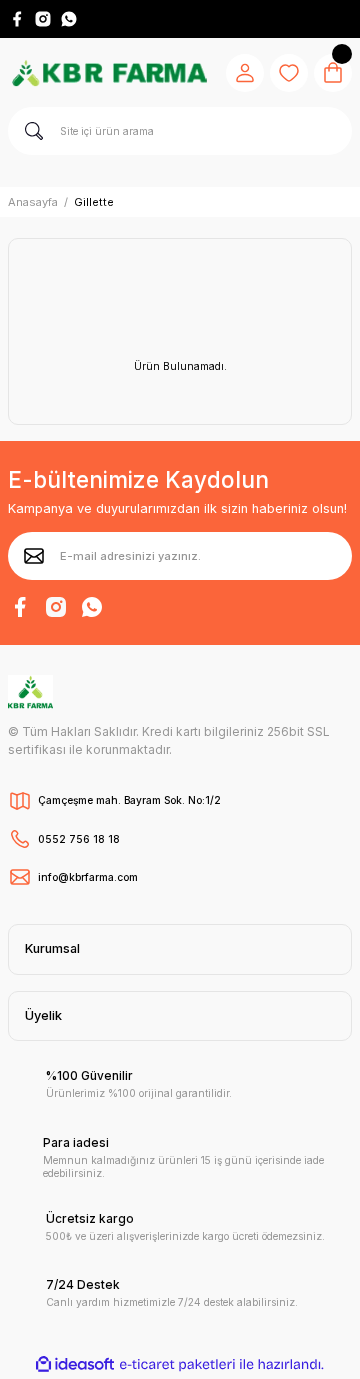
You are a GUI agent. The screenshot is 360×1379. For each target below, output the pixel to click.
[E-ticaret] (177, 1364)
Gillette (94, 202)
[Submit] (34, 556)
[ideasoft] (75, 1365)
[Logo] (109, 72)
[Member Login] (245, 73)
